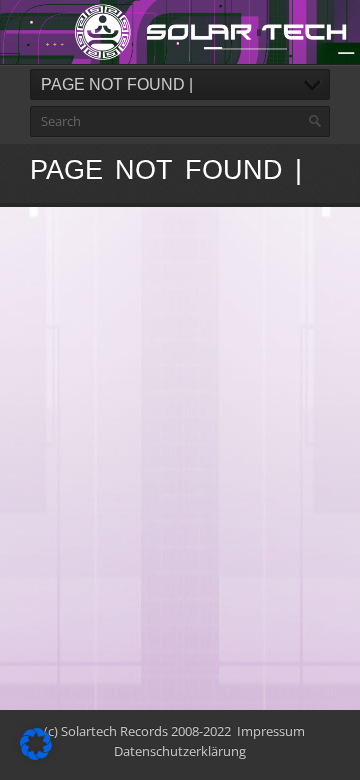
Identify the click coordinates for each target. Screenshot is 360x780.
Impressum (271, 731)
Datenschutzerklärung (180, 751)
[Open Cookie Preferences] (36, 755)
